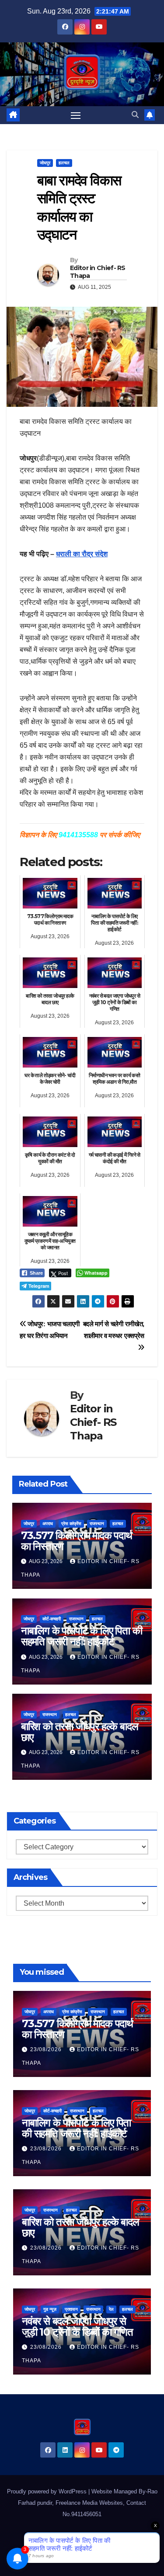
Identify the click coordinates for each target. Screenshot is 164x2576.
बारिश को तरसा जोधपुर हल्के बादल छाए (80, 1732)
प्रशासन (71, 2309)
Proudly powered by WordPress (48, 2491)
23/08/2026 (47, 2049)
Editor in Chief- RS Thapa (98, 272)
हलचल (64, 163)
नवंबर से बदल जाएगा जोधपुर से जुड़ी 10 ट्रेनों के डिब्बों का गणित (77, 2326)
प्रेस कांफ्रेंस (71, 1524)
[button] (135, 115)
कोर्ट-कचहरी (52, 1619)
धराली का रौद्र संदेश (82, 554)
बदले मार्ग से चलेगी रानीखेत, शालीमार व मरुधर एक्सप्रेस (114, 1330)
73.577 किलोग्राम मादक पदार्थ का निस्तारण (77, 1541)
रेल (111, 2309)
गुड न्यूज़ (50, 2309)
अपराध (48, 1524)
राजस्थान (97, 1524)
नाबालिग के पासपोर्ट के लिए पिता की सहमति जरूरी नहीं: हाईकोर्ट (82, 1636)
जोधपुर (45, 163)
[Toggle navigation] (76, 115)
